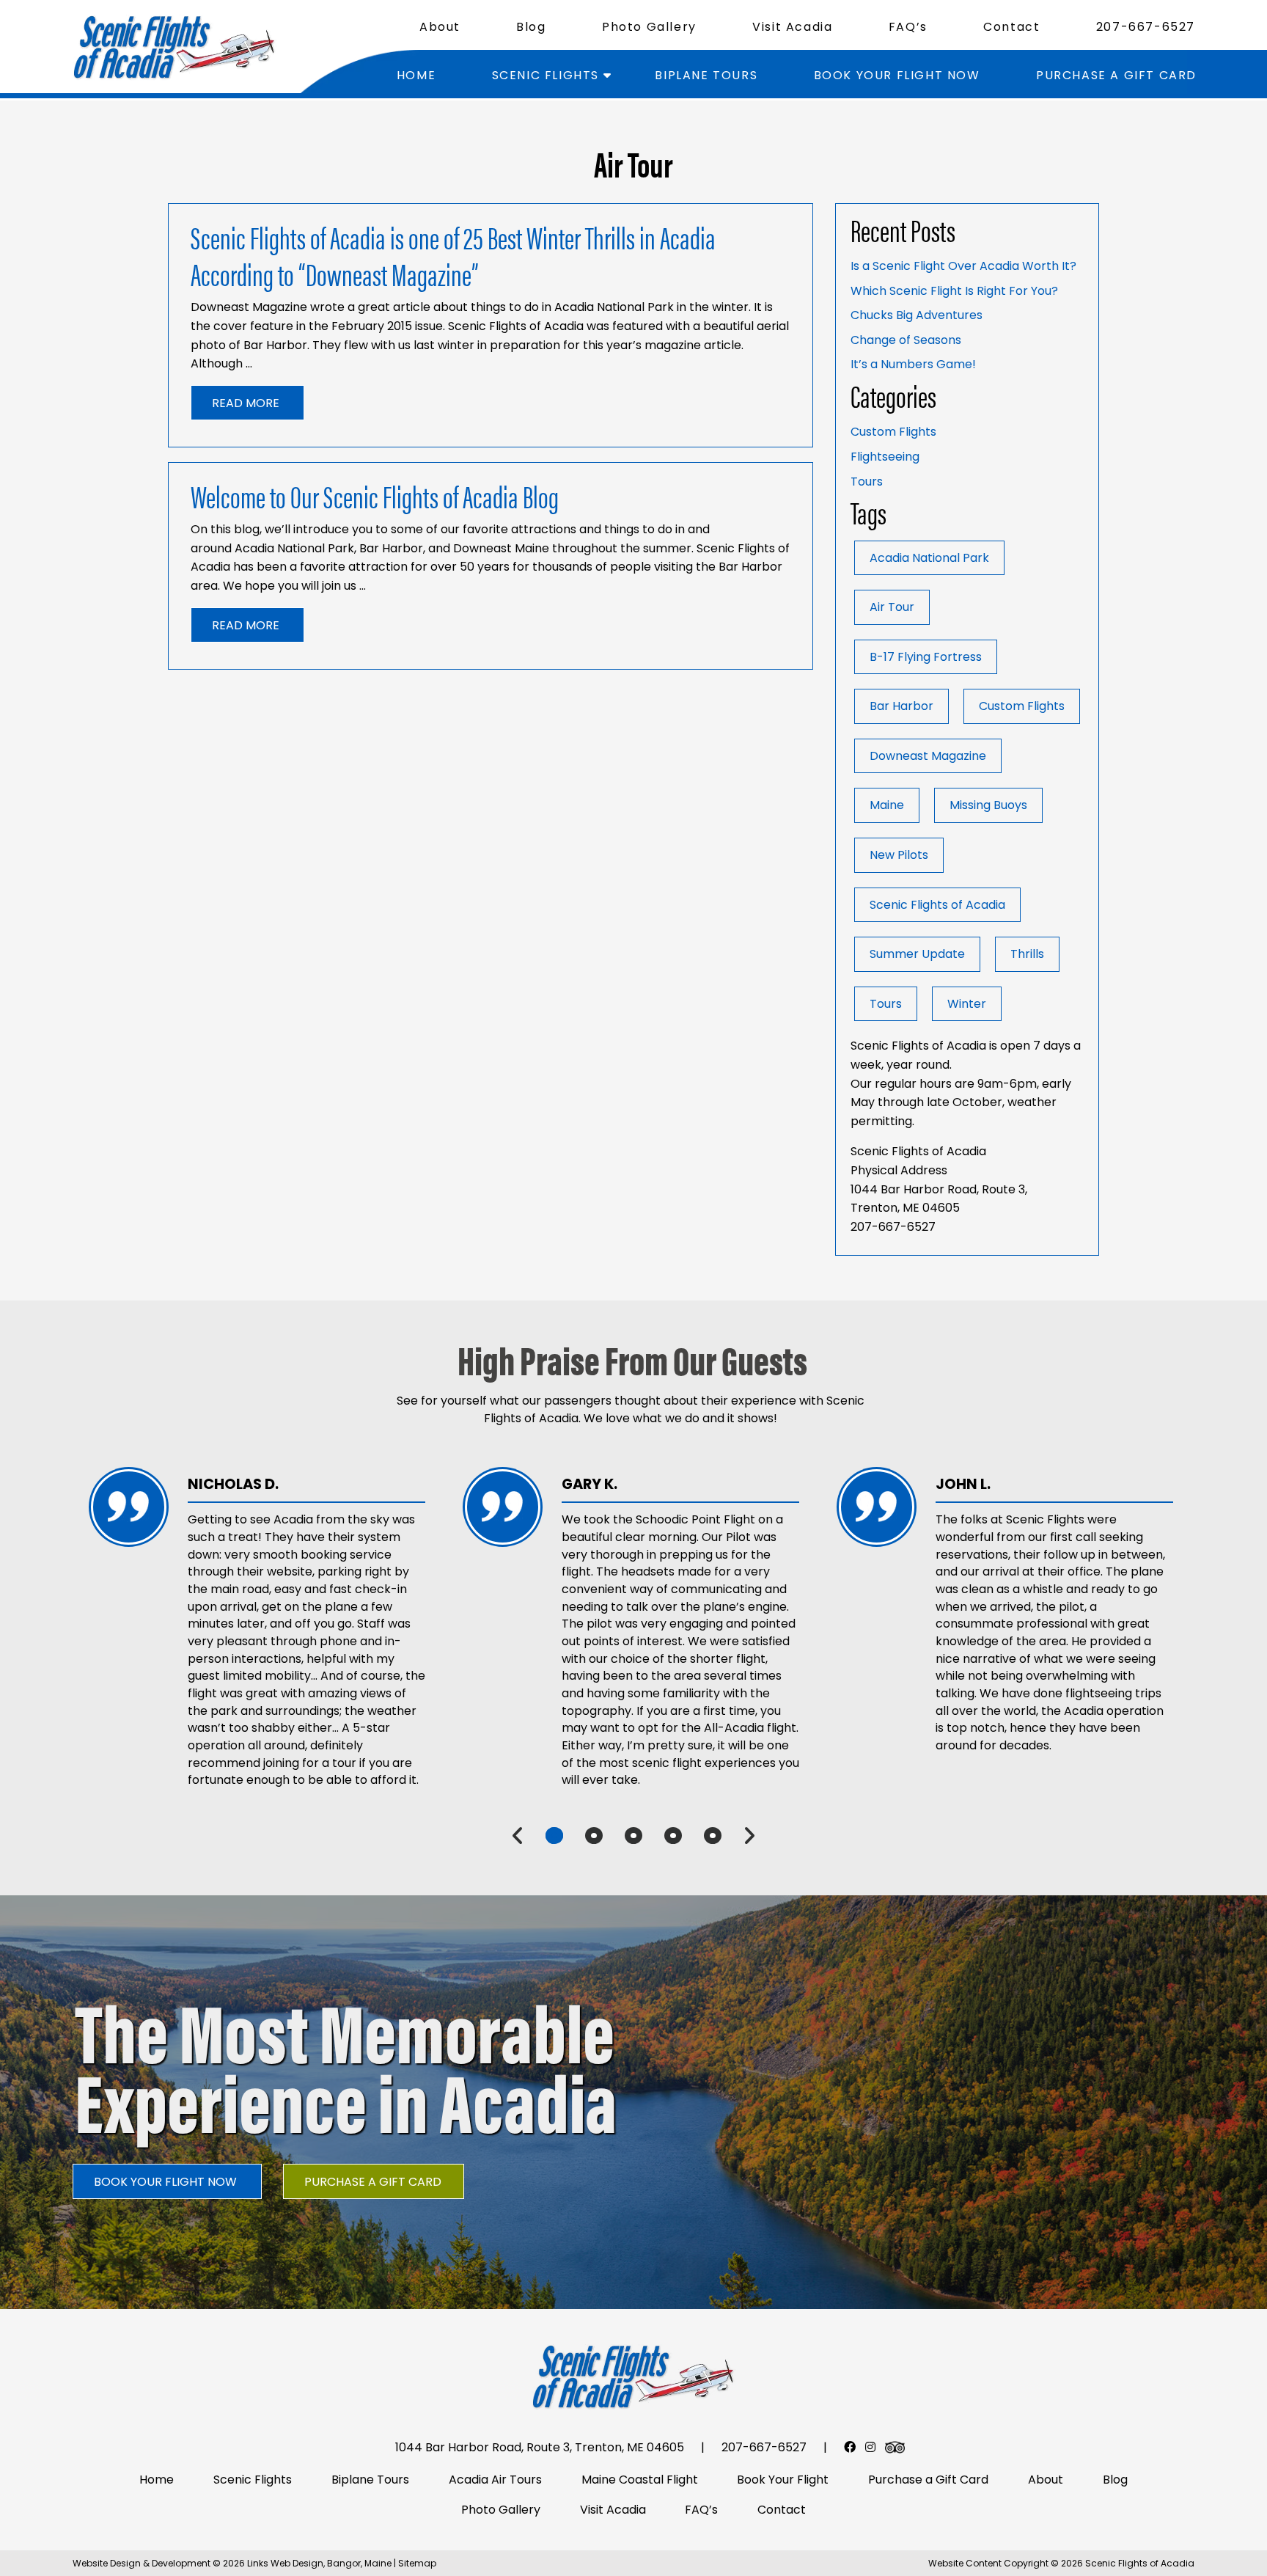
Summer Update (917, 954)
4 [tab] (673, 1836)
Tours (867, 482)
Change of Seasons (906, 340)
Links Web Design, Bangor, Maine (320, 2563)
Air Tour (892, 607)
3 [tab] (633, 1836)
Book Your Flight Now (897, 75)
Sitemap (417, 2563)
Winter (967, 1004)
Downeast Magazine (928, 756)
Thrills (1027, 954)
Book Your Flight (783, 2480)
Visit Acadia (792, 27)
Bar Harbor (901, 706)
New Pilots (899, 855)
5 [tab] (713, 1836)
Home (416, 75)
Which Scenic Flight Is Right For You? (954, 291)
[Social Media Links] (850, 2447)
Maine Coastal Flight (640, 2480)
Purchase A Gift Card (373, 2182)
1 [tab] (554, 1836)
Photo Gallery (649, 27)
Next (749, 1836)
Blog (531, 27)
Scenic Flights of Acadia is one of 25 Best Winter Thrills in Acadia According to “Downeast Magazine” (453, 255)
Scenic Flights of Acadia (937, 905)
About (440, 27)
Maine (887, 805)
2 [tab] (594, 1836)
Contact (1011, 27)
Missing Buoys (988, 805)
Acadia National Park (929, 558)
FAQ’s (908, 27)
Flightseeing (885, 457)
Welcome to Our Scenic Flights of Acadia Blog (375, 495)
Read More (246, 403)
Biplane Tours (706, 75)
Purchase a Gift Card (1116, 75)
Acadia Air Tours (495, 2480)
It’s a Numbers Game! (913, 364)
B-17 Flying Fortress (926, 657)
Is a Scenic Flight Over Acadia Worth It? (963, 266)
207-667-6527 (1146, 27)
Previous (518, 1836)
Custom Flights (893, 432)
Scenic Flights (546, 75)
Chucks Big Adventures (917, 315)
